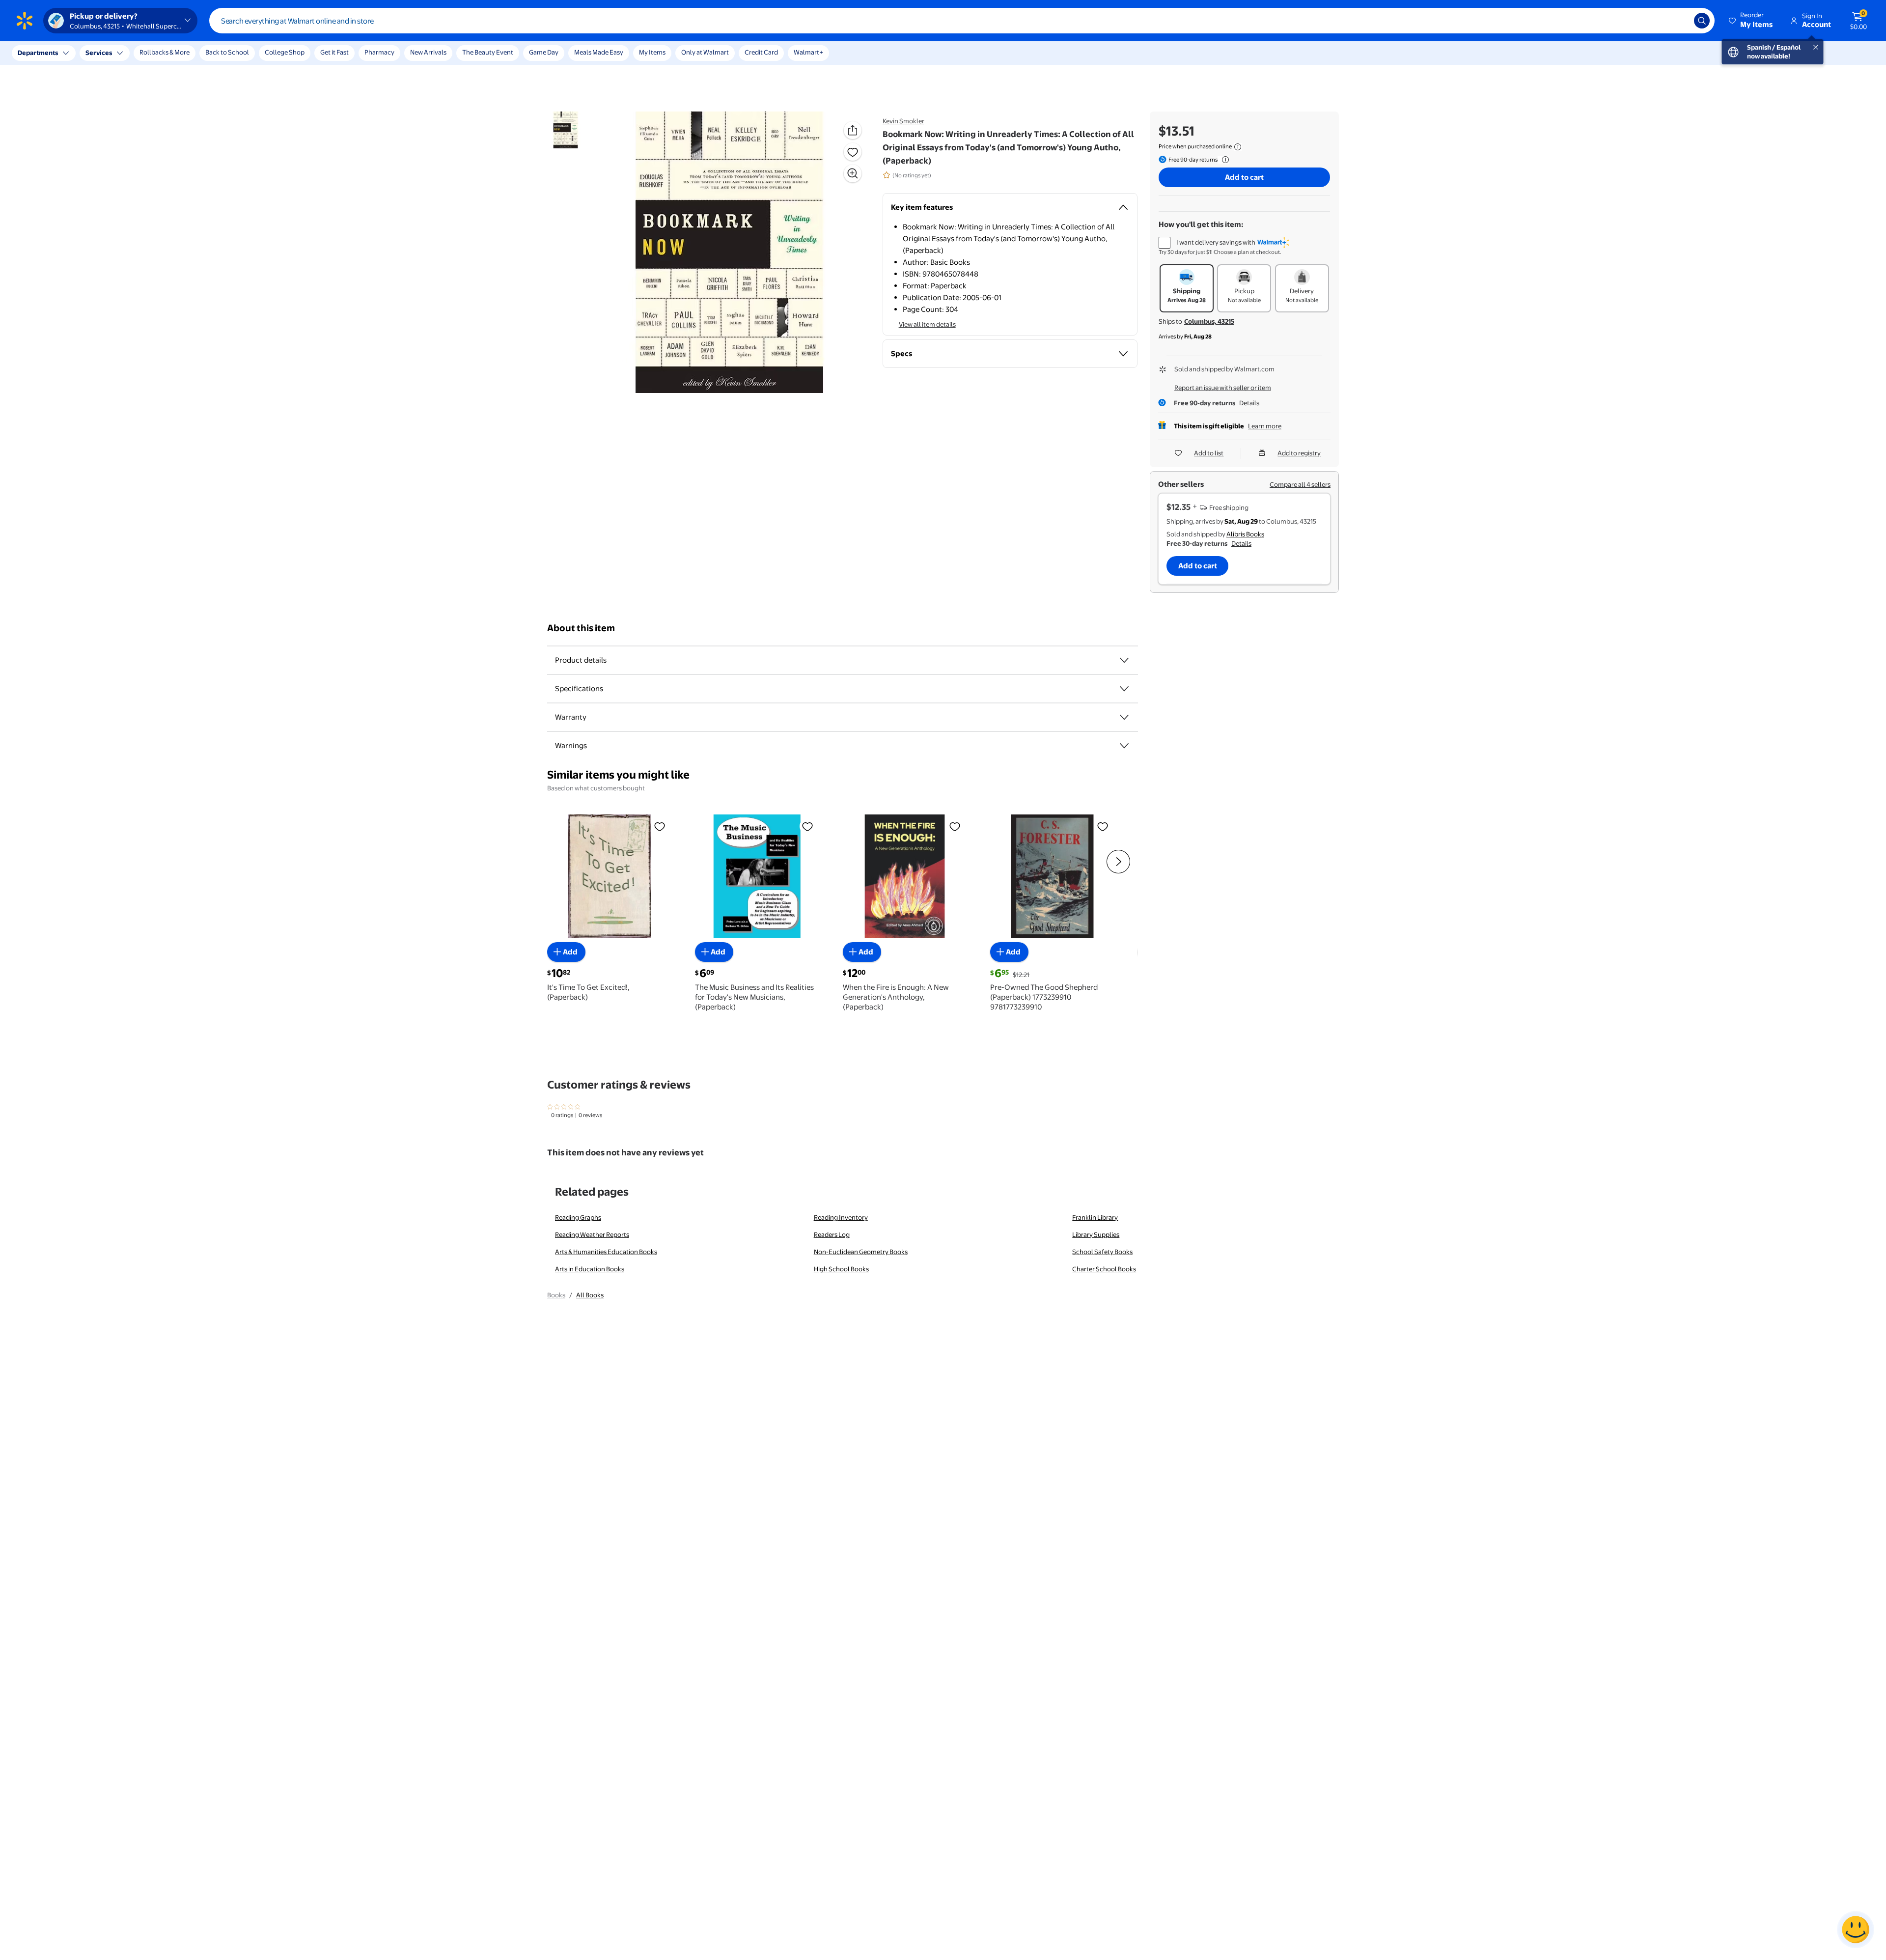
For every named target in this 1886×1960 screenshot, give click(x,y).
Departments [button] (38, 53)
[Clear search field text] (1679, 21)
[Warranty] (1124, 717)
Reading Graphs (578, 1217)
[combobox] (962, 21)
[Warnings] (1124, 746)
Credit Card (761, 52)
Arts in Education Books (590, 1269)
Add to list (1209, 453)
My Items (652, 52)
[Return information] (1223, 160)
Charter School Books (1104, 1269)
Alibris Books (1245, 534)
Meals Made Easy (599, 52)
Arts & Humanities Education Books (606, 1252)
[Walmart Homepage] (25, 21)
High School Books (841, 1269)
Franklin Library (1095, 1217)
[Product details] (1124, 660)
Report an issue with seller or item (1223, 388)
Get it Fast (334, 52)
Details (1249, 403)
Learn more (1265, 426)
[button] (1751, 21)
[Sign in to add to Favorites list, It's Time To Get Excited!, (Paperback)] (660, 826)
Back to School (227, 52)
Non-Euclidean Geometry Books (861, 1252)
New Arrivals (428, 52)
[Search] (1702, 21)
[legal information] (1238, 147)
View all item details (927, 324)
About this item (581, 628)
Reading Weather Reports (592, 1234)
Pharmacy (379, 52)
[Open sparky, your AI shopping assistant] (1856, 1930)
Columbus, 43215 (1209, 321)
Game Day (544, 52)
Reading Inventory (841, 1217)
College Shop (285, 52)
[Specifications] (1124, 689)
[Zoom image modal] (853, 173)
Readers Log (832, 1234)
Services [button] (99, 53)
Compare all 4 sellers (1300, 484)
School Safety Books (1102, 1252)
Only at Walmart (705, 52)
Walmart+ (808, 52)
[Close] (182, 53)
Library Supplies (1096, 1234)
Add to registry (1299, 453)
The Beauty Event (488, 52)
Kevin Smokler (903, 121)
